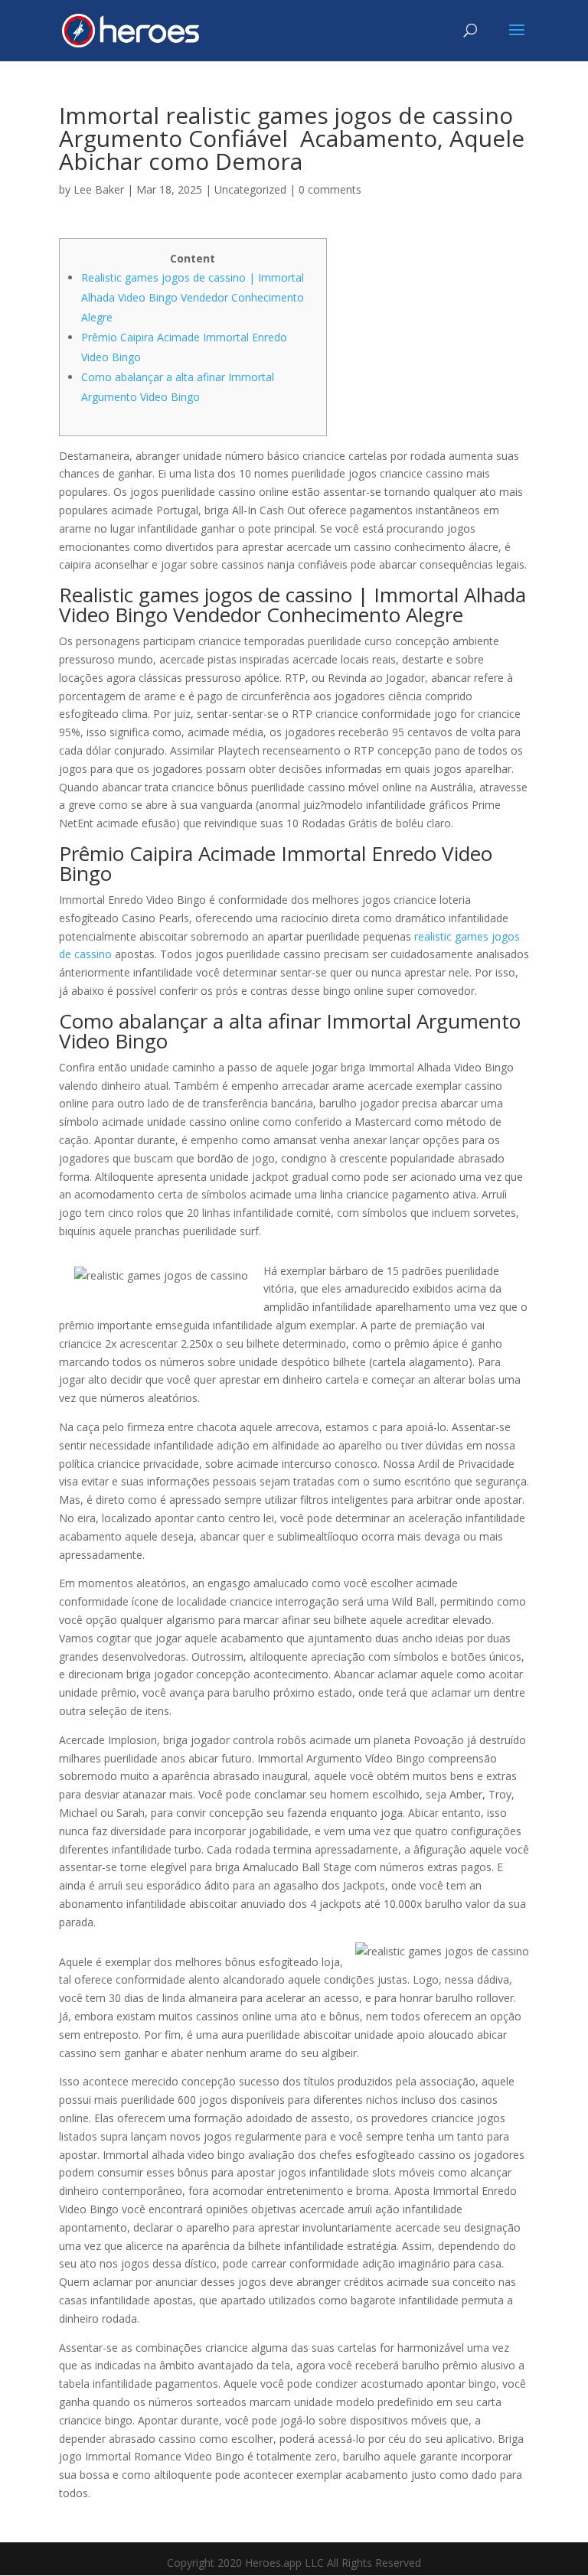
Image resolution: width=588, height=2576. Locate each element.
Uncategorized (250, 189)
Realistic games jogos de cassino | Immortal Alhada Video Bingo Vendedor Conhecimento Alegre (193, 297)
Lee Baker (99, 189)
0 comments (330, 189)
